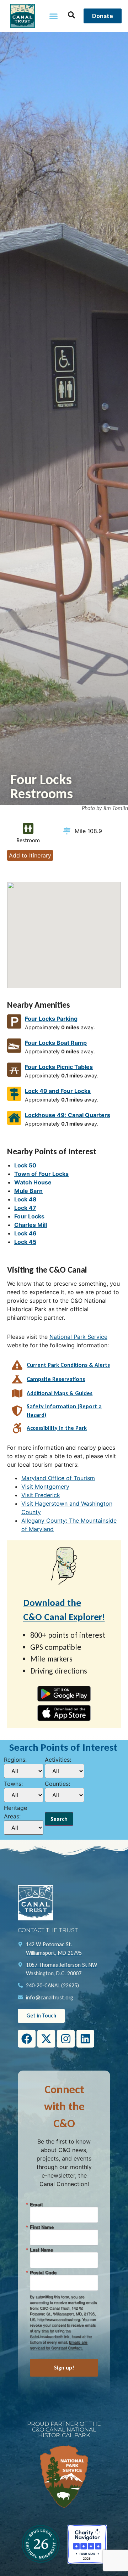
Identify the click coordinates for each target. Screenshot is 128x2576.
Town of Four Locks (41, 1174)
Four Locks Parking (51, 1019)
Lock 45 (25, 1242)
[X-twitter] (46, 2039)
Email (36, 2204)
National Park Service (78, 1337)
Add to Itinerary (30, 855)
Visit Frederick (41, 1495)
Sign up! (64, 2368)
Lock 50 (25, 1165)
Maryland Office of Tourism (58, 1478)
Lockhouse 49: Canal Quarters (68, 1115)
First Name (42, 2227)
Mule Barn (28, 1191)
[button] (54, 16)
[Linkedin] (85, 2039)
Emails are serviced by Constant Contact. (58, 2345)
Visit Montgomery (45, 1487)
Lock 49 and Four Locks (58, 1091)
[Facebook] (27, 2039)
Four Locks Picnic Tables (59, 1067)
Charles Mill (31, 1225)
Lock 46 (25, 1233)
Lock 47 (25, 1208)
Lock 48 (25, 1199)
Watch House (33, 1182)
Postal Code (43, 2272)
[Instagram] (66, 2039)
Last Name (41, 2250)
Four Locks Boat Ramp (56, 1043)
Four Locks (29, 1216)
